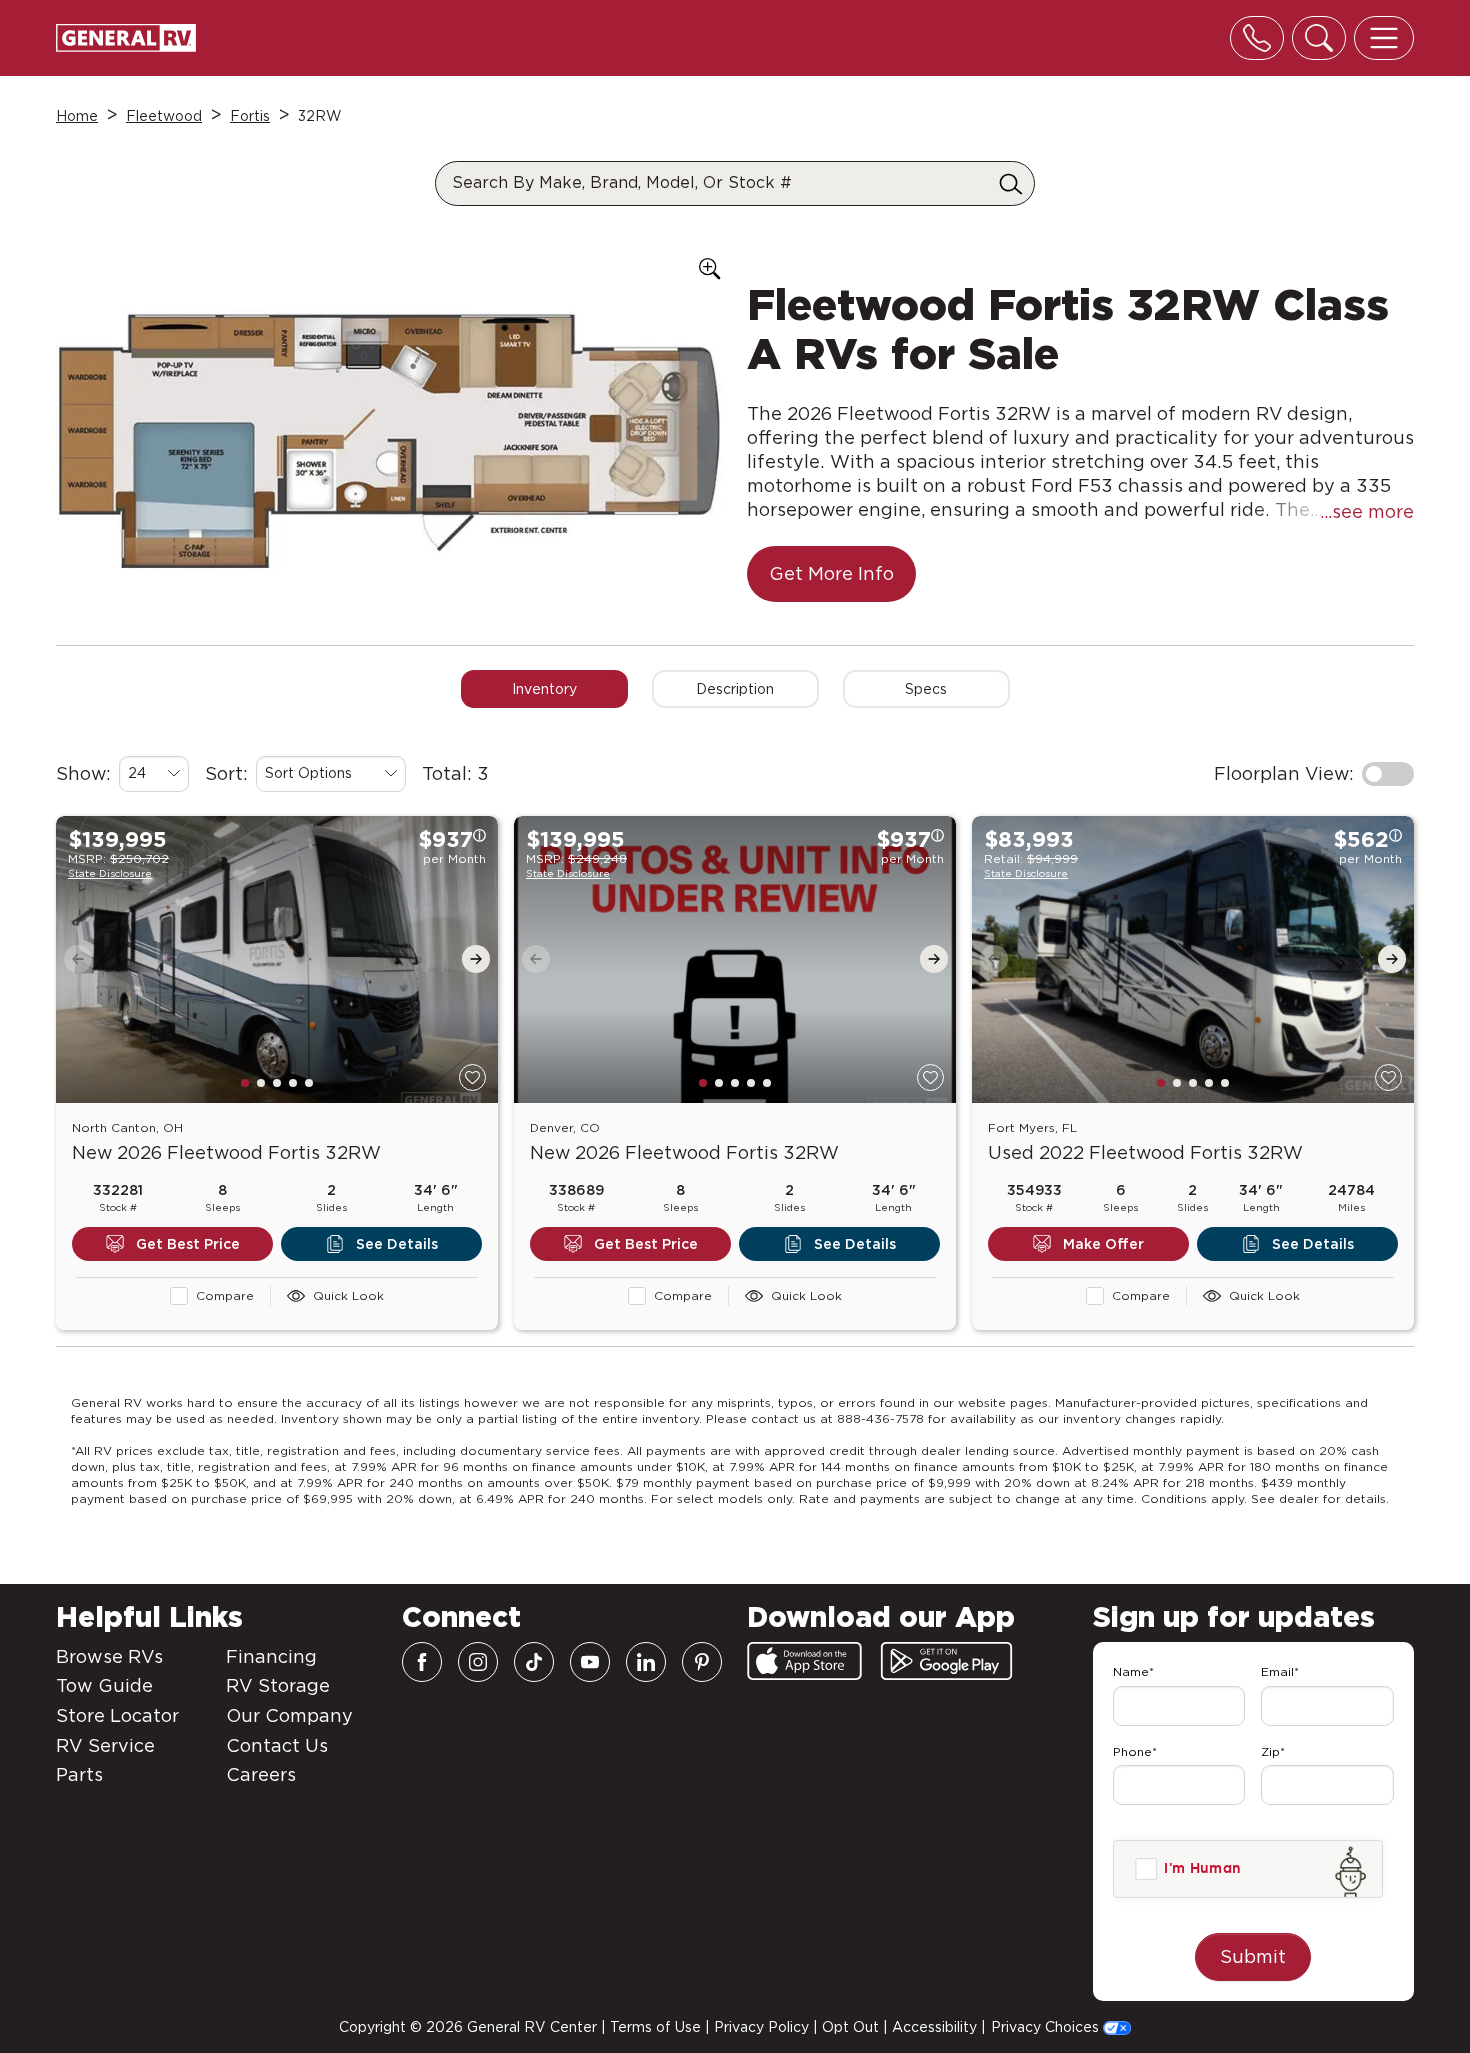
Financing (271, 1656)
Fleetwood (164, 116)
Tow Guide (104, 1685)
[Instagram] (478, 1662)
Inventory (544, 689)
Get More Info (831, 573)
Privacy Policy (761, 2027)
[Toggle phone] (1257, 38)
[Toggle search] (1319, 38)
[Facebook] (422, 1662)
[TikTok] (534, 1662)
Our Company (289, 1715)
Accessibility (934, 2027)
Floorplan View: (1284, 773)
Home (77, 116)
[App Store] (804, 1661)
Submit (1253, 1956)
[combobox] (154, 774)
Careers (261, 1774)
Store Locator (117, 1715)
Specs (926, 689)
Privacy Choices (1047, 2027)
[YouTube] (590, 1662)
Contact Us (277, 1745)
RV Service (105, 1745)
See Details (397, 1244)
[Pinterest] (702, 1662)
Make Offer (1103, 1244)
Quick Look (348, 1295)
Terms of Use (655, 2027)
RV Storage (278, 1685)
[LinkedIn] (646, 1662)
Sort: (226, 773)
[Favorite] (472, 1077)
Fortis (250, 116)
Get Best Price (188, 1244)
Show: (83, 773)
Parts (79, 1774)
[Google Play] (946, 1661)
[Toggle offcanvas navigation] (1384, 38)
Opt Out (850, 2027)
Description (735, 689)
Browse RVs (109, 1656)
